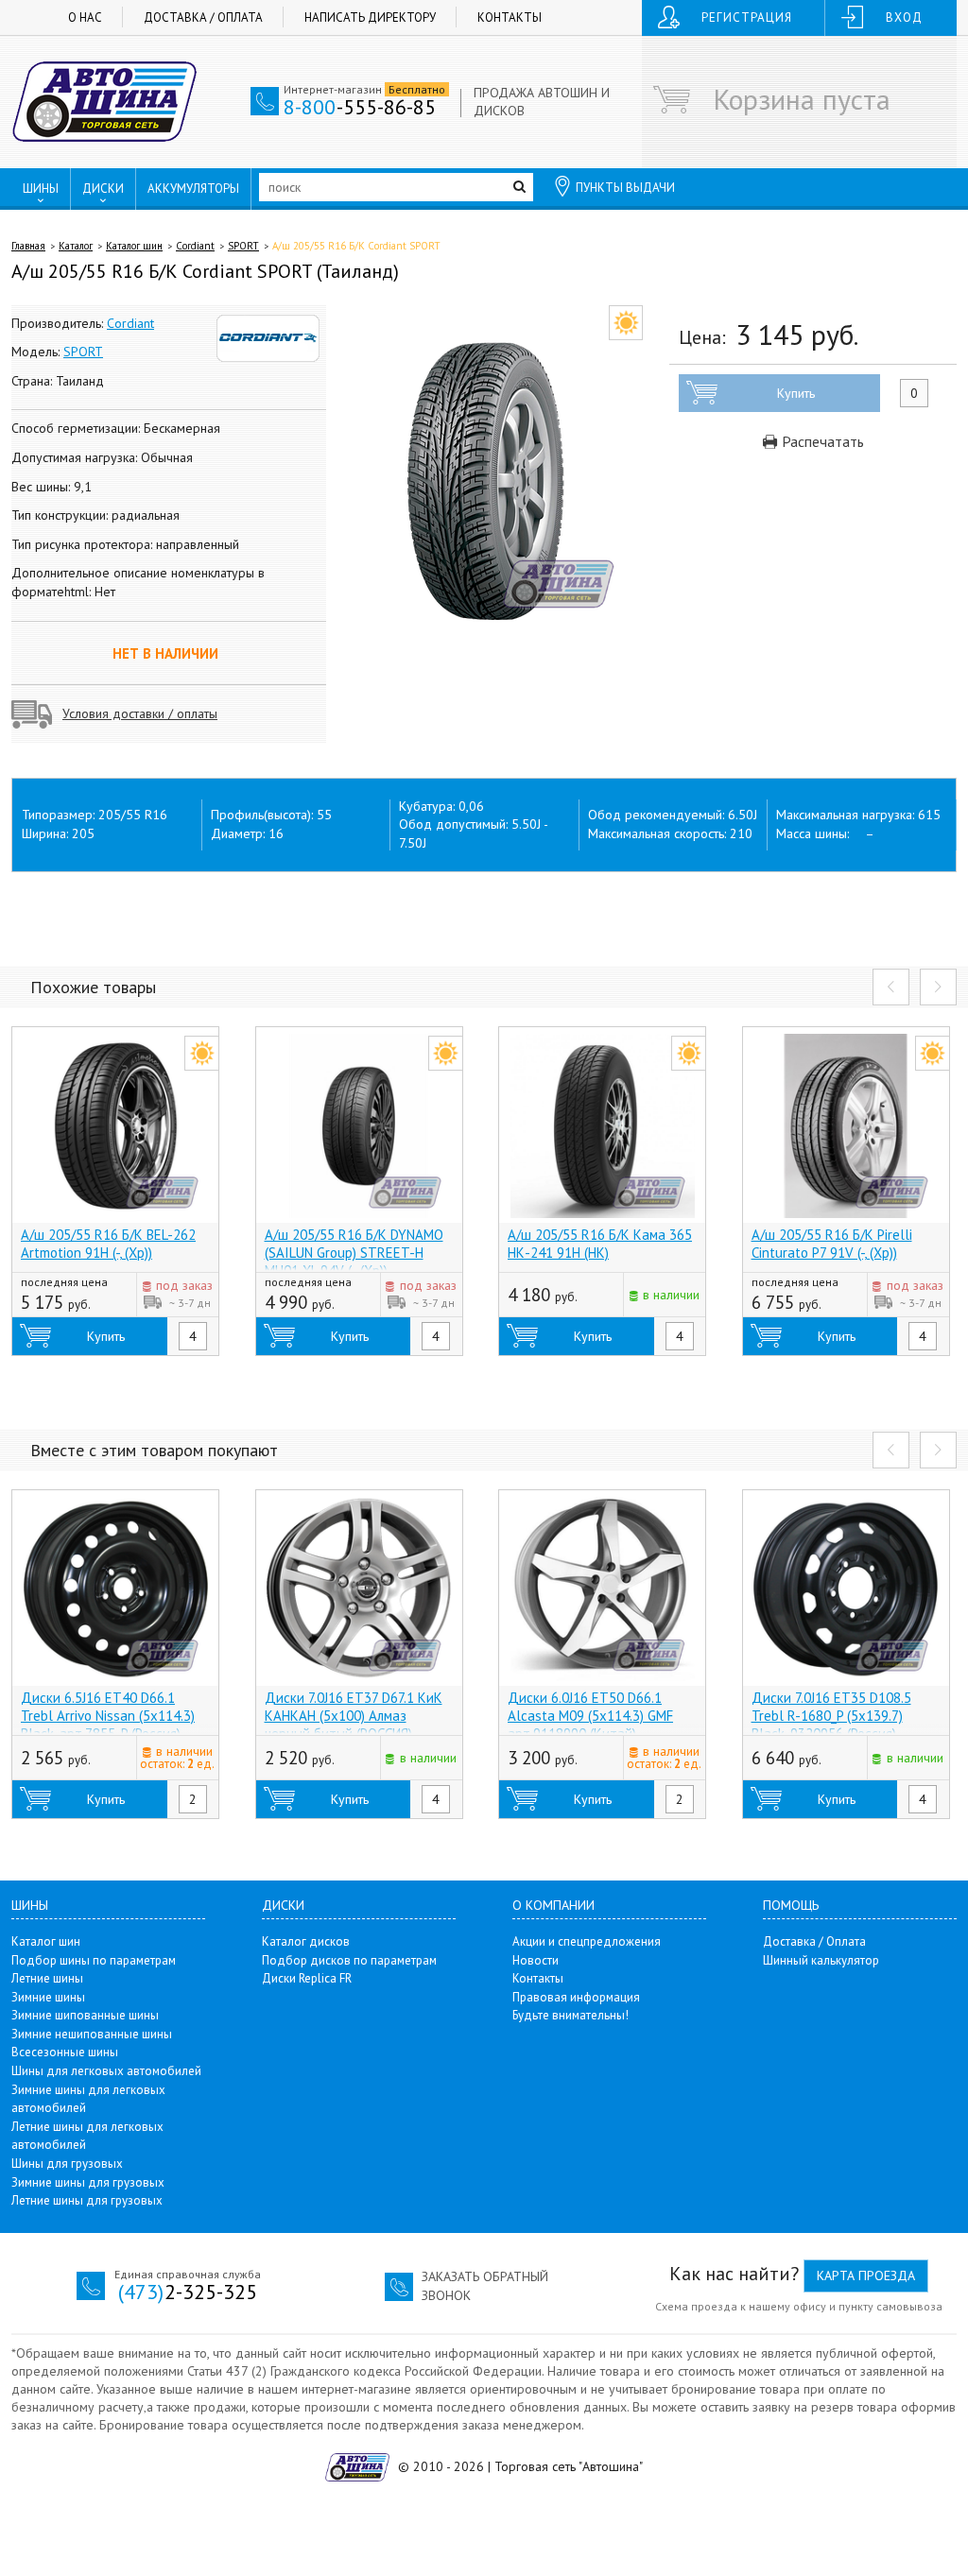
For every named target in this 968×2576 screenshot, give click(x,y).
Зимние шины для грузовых (88, 2182)
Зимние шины (48, 1997)
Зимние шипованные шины (85, 2015)
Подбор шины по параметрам (94, 1960)
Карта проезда (866, 2275)
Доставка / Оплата (203, 17)
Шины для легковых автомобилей (106, 2071)
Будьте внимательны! (570, 2015)
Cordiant (195, 246)
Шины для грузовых (67, 2164)
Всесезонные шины (65, 2052)
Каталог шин (134, 246)
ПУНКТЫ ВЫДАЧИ (625, 188)
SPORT (243, 246)
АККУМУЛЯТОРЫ (193, 189)
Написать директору (370, 17)
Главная (28, 246)
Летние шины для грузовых (87, 2200)
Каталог (76, 246)
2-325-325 (188, 2292)
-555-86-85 (360, 107)
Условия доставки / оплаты (140, 713)
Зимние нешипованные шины (92, 2034)
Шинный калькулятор (821, 1960)
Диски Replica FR (307, 1978)
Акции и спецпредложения (587, 1941)
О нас (85, 17)
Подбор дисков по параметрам (349, 1960)
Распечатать (821, 441)
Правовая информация (576, 1997)
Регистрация (747, 17)
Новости (536, 1960)
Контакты (510, 17)
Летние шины (47, 1978)
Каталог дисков (306, 1941)
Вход (904, 17)
